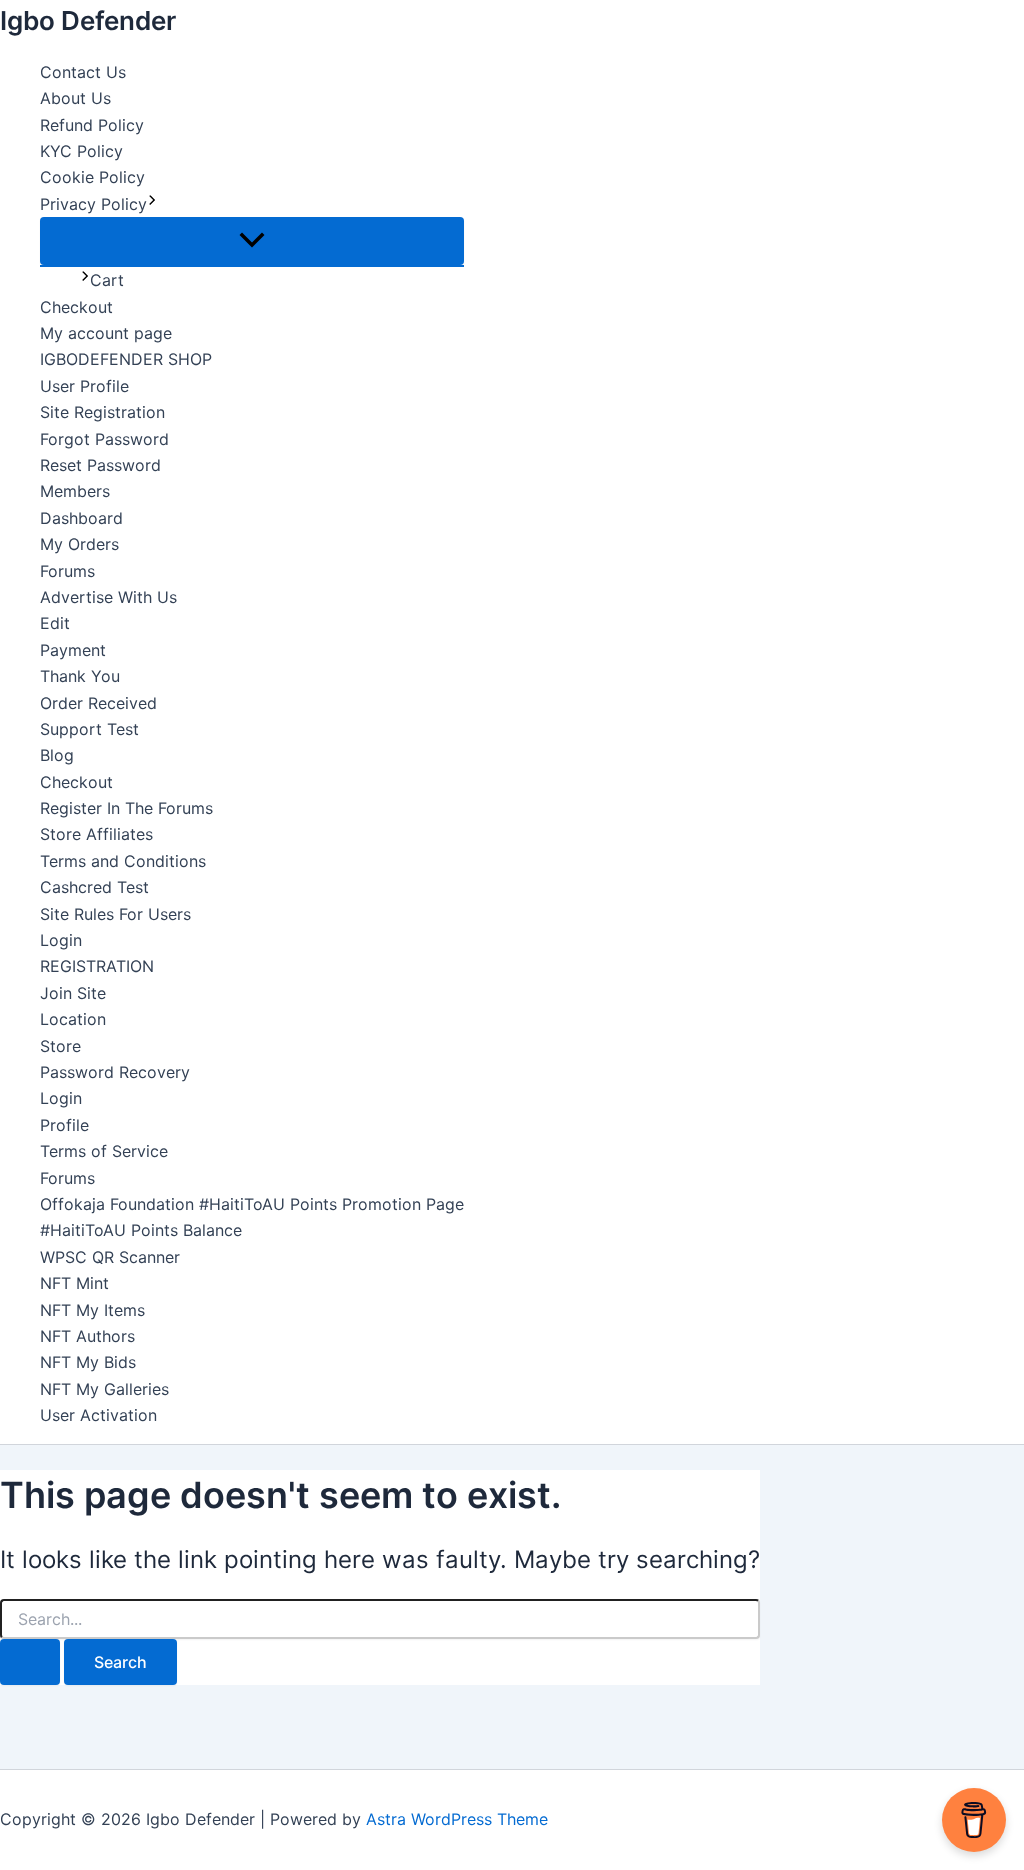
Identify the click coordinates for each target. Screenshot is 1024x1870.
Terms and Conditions (123, 861)
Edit (55, 623)
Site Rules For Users (115, 914)
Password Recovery (115, 1072)
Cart (107, 280)
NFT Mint (74, 1283)
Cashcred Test (94, 887)
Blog (57, 755)
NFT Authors (87, 1336)
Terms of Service (104, 1151)
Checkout (76, 307)
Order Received (98, 703)
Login (61, 940)
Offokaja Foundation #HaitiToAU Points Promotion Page (252, 1204)
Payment (73, 650)
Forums (67, 571)
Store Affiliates (96, 834)
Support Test (89, 729)
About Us (75, 98)
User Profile (84, 386)
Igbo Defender (88, 20)
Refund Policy (92, 125)
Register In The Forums (126, 808)
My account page (106, 333)
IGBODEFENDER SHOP (126, 359)
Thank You (80, 676)
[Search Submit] (30, 1662)
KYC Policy (81, 151)
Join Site (73, 993)
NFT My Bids (88, 1362)
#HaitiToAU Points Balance (141, 1230)
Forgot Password (104, 439)
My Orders (79, 544)
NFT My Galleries (104, 1389)
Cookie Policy (92, 177)
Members (75, 491)
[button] (152, 204)
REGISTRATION (97, 966)
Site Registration (102, 412)
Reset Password (100, 465)
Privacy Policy (93, 204)
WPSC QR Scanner (110, 1257)
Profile (64, 1125)
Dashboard (81, 518)
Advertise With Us (108, 597)
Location (73, 1019)
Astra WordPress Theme (457, 1819)
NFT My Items (92, 1310)
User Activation (98, 1415)
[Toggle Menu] (252, 241)
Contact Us (83, 72)
